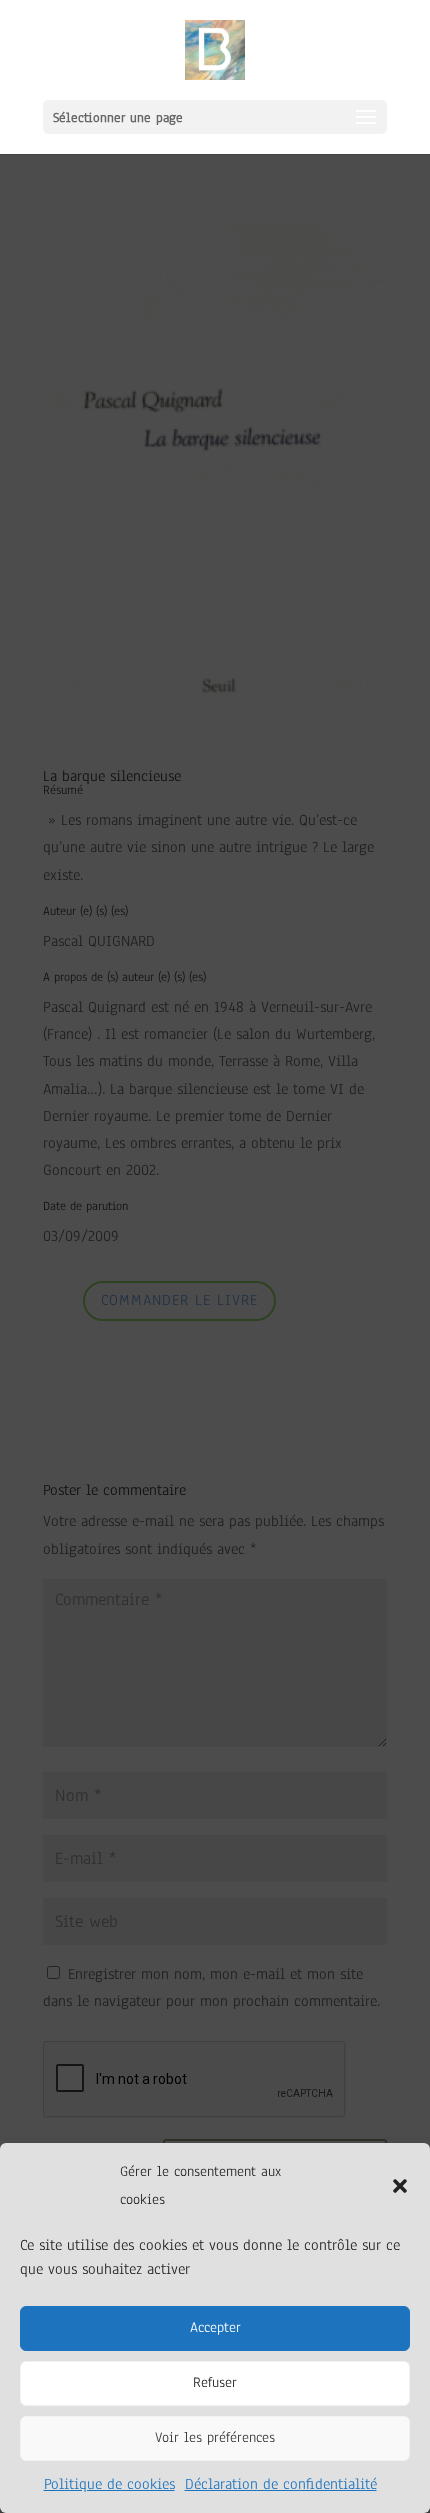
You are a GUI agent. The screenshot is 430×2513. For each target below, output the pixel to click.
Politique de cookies (109, 2484)
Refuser (215, 2382)
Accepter (215, 2327)
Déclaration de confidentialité (281, 2484)
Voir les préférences (215, 2437)
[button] (400, 2186)
